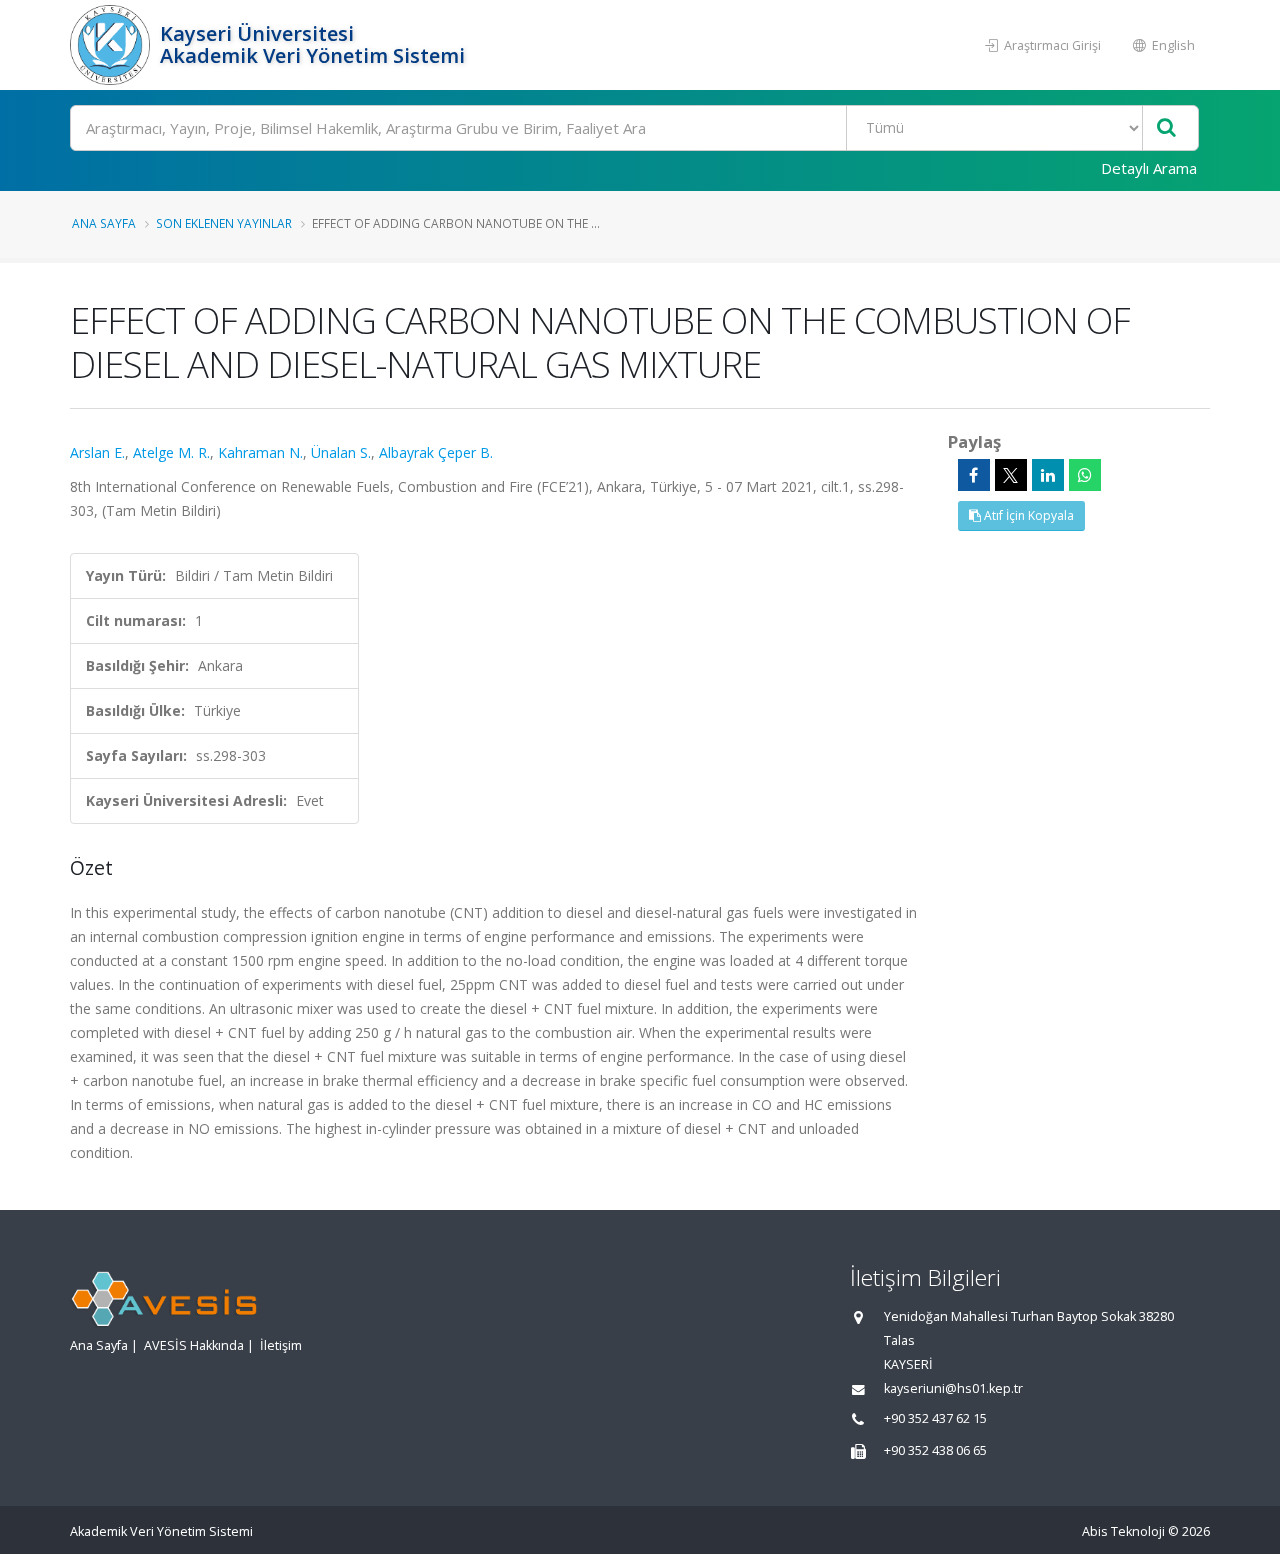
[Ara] (1166, 128)
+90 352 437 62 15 (935, 1418)
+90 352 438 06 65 (935, 1450)
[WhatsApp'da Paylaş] (1085, 475)
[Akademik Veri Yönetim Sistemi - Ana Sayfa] (112, 45)
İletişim (281, 1345)
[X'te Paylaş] (1011, 475)
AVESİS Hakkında (194, 1345)
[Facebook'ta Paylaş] (974, 475)
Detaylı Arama (1149, 168)
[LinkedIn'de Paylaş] (1048, 475)
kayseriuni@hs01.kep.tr (953, 1388)
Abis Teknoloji (1123, 1531)
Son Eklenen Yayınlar (224, 223)
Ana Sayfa (104, 223)
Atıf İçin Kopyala (1027, 515)
